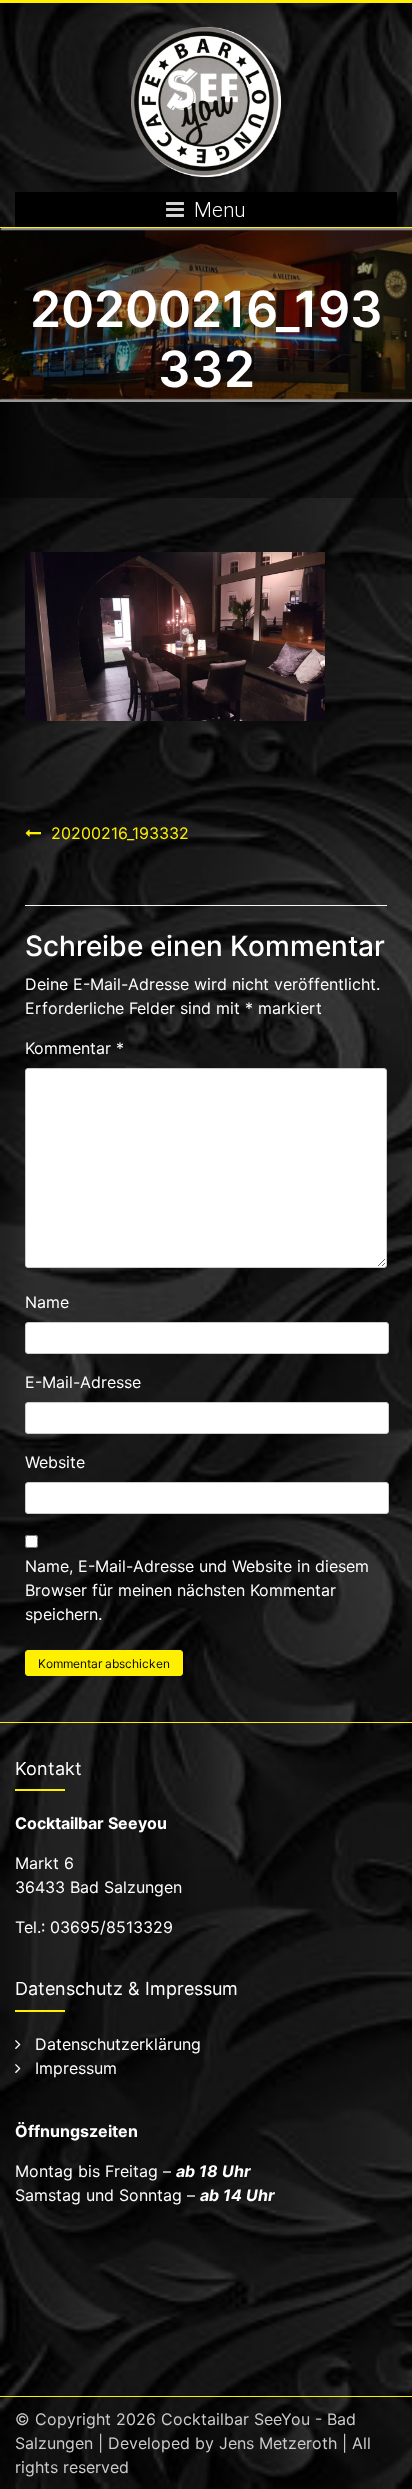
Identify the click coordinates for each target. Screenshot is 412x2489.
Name (47, 1302)
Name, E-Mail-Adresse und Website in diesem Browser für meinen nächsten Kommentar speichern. (197, 1590)
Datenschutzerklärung (118, 2044)
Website (55, 1462)
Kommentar (74, 1048)
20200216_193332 (120, 833)
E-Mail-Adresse (83, 1382)
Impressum (76, 2068)
